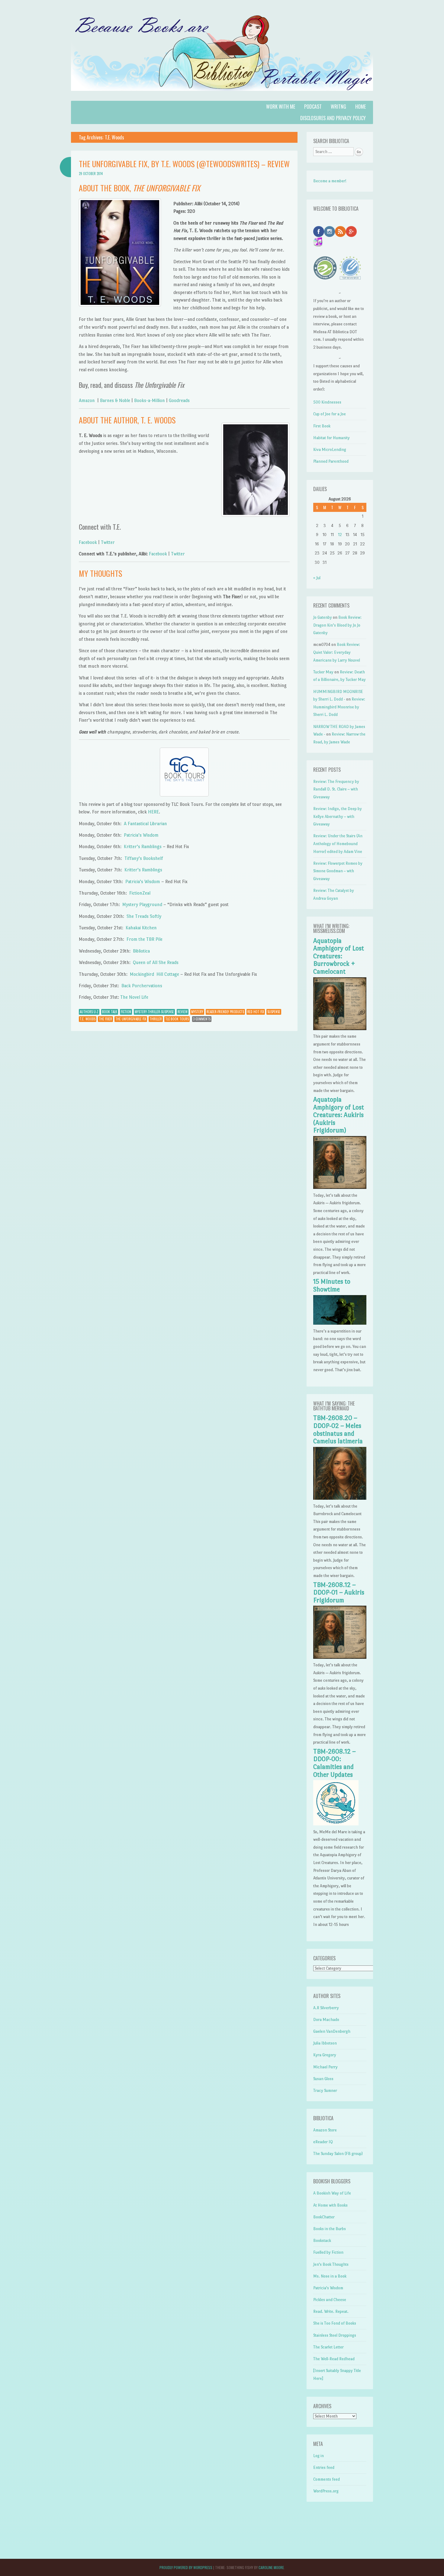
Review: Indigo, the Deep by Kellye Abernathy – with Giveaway (338, 816)
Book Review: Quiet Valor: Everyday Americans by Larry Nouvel (337, 652)
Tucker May (323, 672)
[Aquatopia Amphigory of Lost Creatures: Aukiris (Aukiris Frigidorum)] (340, 1187)
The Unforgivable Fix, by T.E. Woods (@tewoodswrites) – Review (184, 164)
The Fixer (105, 1019)
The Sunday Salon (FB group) (338, 2154)
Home (360, 107)
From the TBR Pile (145, 939)
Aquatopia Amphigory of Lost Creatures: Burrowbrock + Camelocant (339, 956)
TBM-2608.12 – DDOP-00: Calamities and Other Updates (335, 1763)
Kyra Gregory (325, 2055)
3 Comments (202, 1019)
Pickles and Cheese (330, 2300)
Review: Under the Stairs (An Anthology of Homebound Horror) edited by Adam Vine (338, 844)
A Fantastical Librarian (145, 824)
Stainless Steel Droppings (335, 2335)
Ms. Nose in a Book (330, 2276)
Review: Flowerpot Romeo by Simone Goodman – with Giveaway (338, 871)
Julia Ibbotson (325, 2043)
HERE (153, 812)
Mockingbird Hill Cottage (154, 974)
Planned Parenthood (331, 461)
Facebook (88, 542)
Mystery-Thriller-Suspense (154, 1012)
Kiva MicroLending (330, 450)
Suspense (274, 1012)
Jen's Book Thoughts (331, 2264)
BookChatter (324, 2217)
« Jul (317, 578)
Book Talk (110, 1012)
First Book (322, 426)
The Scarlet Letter (328, 2347)
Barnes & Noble (115, 400)
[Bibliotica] (222, 97)
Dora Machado (326, 2020)
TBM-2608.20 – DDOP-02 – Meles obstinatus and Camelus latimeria (338, 1430)
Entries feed (324, 2467)
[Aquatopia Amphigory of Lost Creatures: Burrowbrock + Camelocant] (340, 1029)
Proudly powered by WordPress (186, 2567)
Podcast (313, 107)
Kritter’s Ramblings (143, 846)
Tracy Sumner (325, 2091)
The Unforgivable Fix (131, 1019)
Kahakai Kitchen (141, 928)
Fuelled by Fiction (328, 2252)
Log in (319, 2456)
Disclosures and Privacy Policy (333, 118)
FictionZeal (140, 893)
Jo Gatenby (323, 617)
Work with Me (281, 107)
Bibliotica (141, 951)
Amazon (87, 400)
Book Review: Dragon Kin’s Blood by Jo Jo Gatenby (337, 625)
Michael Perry (325, 2067)
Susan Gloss (323, 2079)
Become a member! (330, 181)
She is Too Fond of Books (335, 2323)
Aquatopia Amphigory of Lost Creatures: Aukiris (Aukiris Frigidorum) (339, 1115)
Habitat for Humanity (331, 438)
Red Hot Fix (256, 1012)
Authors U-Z (89, 1012)
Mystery (197, 1012)
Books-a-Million (150, 400)
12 (340, 535)
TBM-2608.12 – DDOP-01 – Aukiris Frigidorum (339, 1593)
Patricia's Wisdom (328, 2288)
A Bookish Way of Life (332, 2193)
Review (183, 1012)
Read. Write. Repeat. (331, 2311)
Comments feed (327, 2479)
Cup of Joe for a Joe (330, 414)
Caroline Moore (271, 2567)
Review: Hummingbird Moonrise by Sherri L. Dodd (339, 707)
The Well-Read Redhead (334, 2359)
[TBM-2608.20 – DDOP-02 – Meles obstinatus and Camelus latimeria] (340, 1498)
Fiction (126, 1012)
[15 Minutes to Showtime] (340, 1323)
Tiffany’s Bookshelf (144, 858)
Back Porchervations (142, 986)
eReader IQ (323, 2142)
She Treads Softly (144, 916)
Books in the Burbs (330, 2229)
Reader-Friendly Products (225, 1012)
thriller (156, 1019)
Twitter (108, 542)
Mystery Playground (143, 904)
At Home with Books (330, 2205)
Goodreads (179, 400)
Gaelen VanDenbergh (332, 2031)
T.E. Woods (88, 1019)
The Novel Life (134, 997)
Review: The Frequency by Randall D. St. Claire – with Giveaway (336, 789)
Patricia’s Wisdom (141, 835)
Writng (338, 107)
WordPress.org (326, 2491)
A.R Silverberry (326, 2008)
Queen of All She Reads (156, 962)
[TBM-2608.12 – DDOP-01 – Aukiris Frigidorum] (340, 1657)
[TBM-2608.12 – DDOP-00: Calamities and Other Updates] (336, 1824)
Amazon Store (325, 2130)
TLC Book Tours (177, 1019)
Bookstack (322, 2241)
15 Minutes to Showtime (332, 1285)
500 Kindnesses (327, 402)
